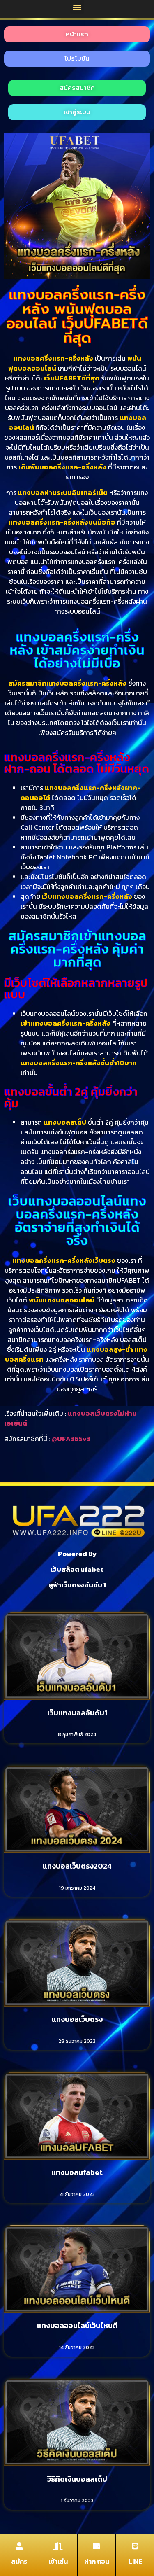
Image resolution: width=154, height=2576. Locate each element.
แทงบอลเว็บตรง (77, 2019)
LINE (135, 2561)
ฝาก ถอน (97, 2561)
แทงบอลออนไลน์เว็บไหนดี (77, 2325)
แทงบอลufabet (77, 2172)
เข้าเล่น (58, 2561)
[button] (77, 7)
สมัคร (19, 2561)
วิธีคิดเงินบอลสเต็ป (77, 2479)
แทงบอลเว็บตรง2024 (77, 1866)
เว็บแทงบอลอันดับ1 (77, 1713)
